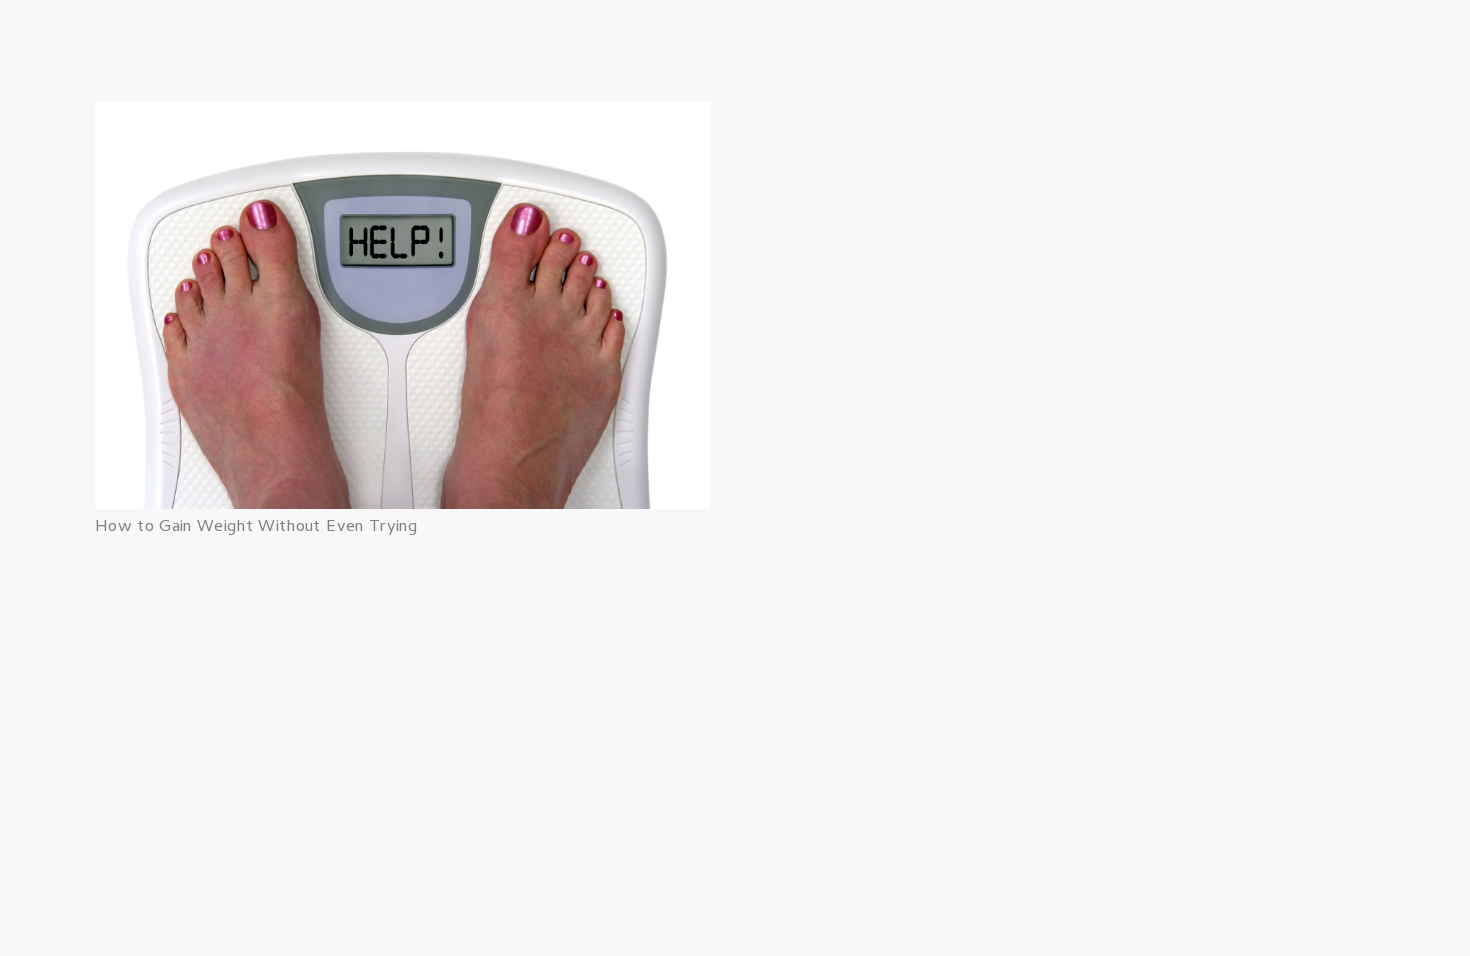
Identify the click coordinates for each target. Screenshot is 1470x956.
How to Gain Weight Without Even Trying (256, 528)
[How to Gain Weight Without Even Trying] (402, 116)
